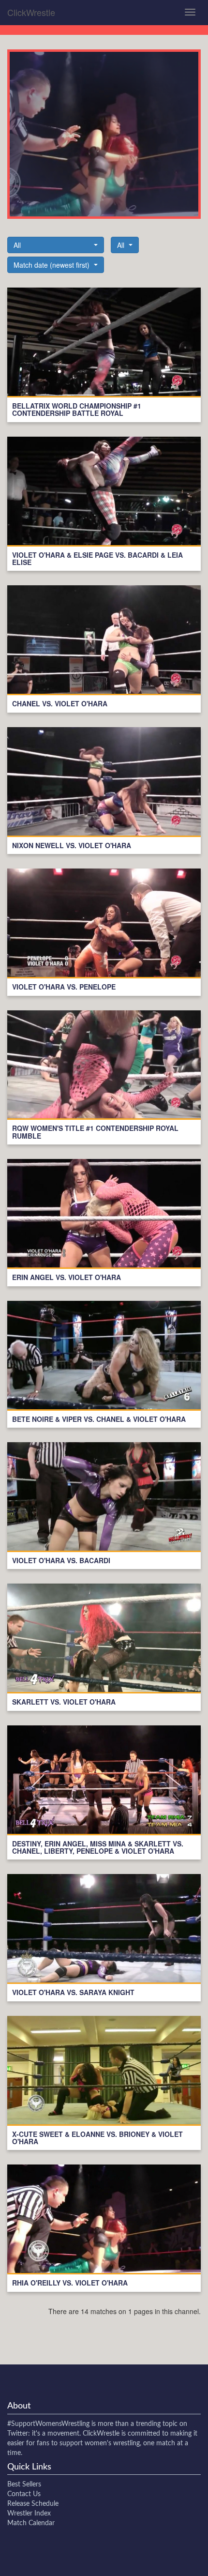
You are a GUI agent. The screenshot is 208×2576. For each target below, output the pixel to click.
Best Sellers (24, 2485)
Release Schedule (33, 2504)
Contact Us (24, 2494)
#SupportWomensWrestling (48, 2424)
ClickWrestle (31, 12)
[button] (56, 245)
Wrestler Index (29, 2514)
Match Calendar (31, 2523)
